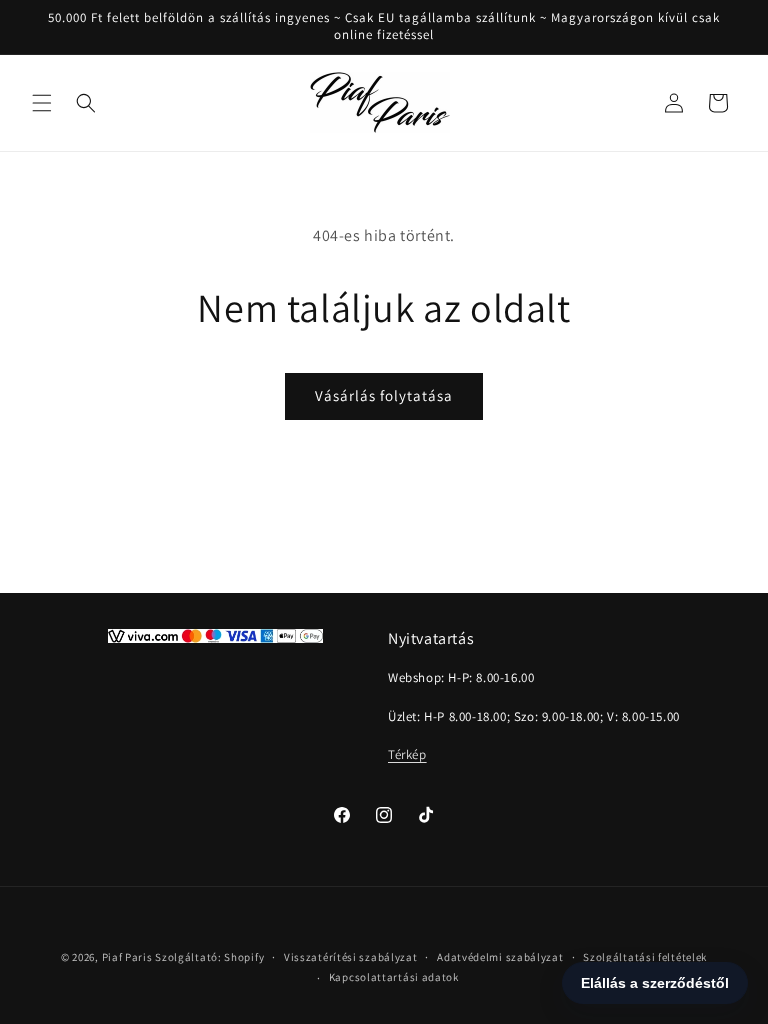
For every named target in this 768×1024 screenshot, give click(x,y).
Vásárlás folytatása (384, 395)
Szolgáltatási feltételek (645, 957)
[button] (42, 103)
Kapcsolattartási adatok (394, 977)
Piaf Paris (127, 957)
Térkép (407, 754)
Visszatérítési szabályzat (351, 957)
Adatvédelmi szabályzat (500, 957)
